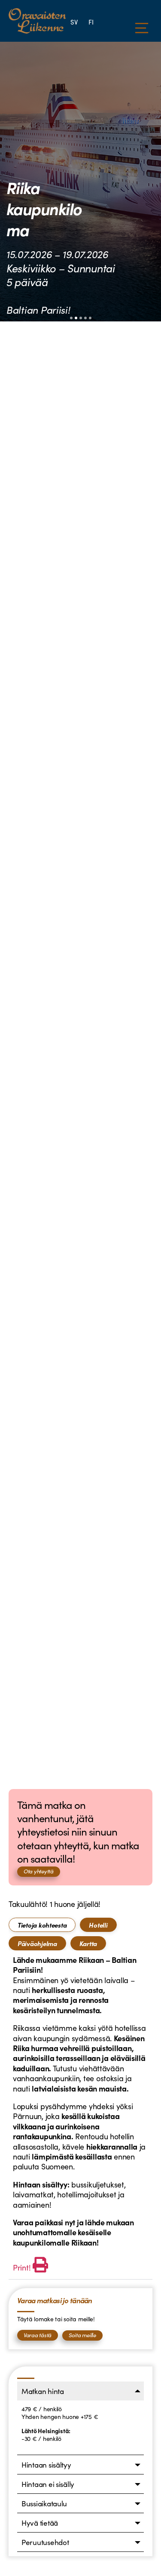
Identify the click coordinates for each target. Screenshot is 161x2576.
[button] (71, 318)
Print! (22, 2267)
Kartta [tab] (88, 1943)
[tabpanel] (80, 2115)
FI (91, 22)
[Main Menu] (142, 28)
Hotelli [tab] (98, 1925)
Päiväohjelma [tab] (37, 1943)
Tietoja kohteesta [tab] (42, 1925)
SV (74, 22)
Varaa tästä (38, 2335)
